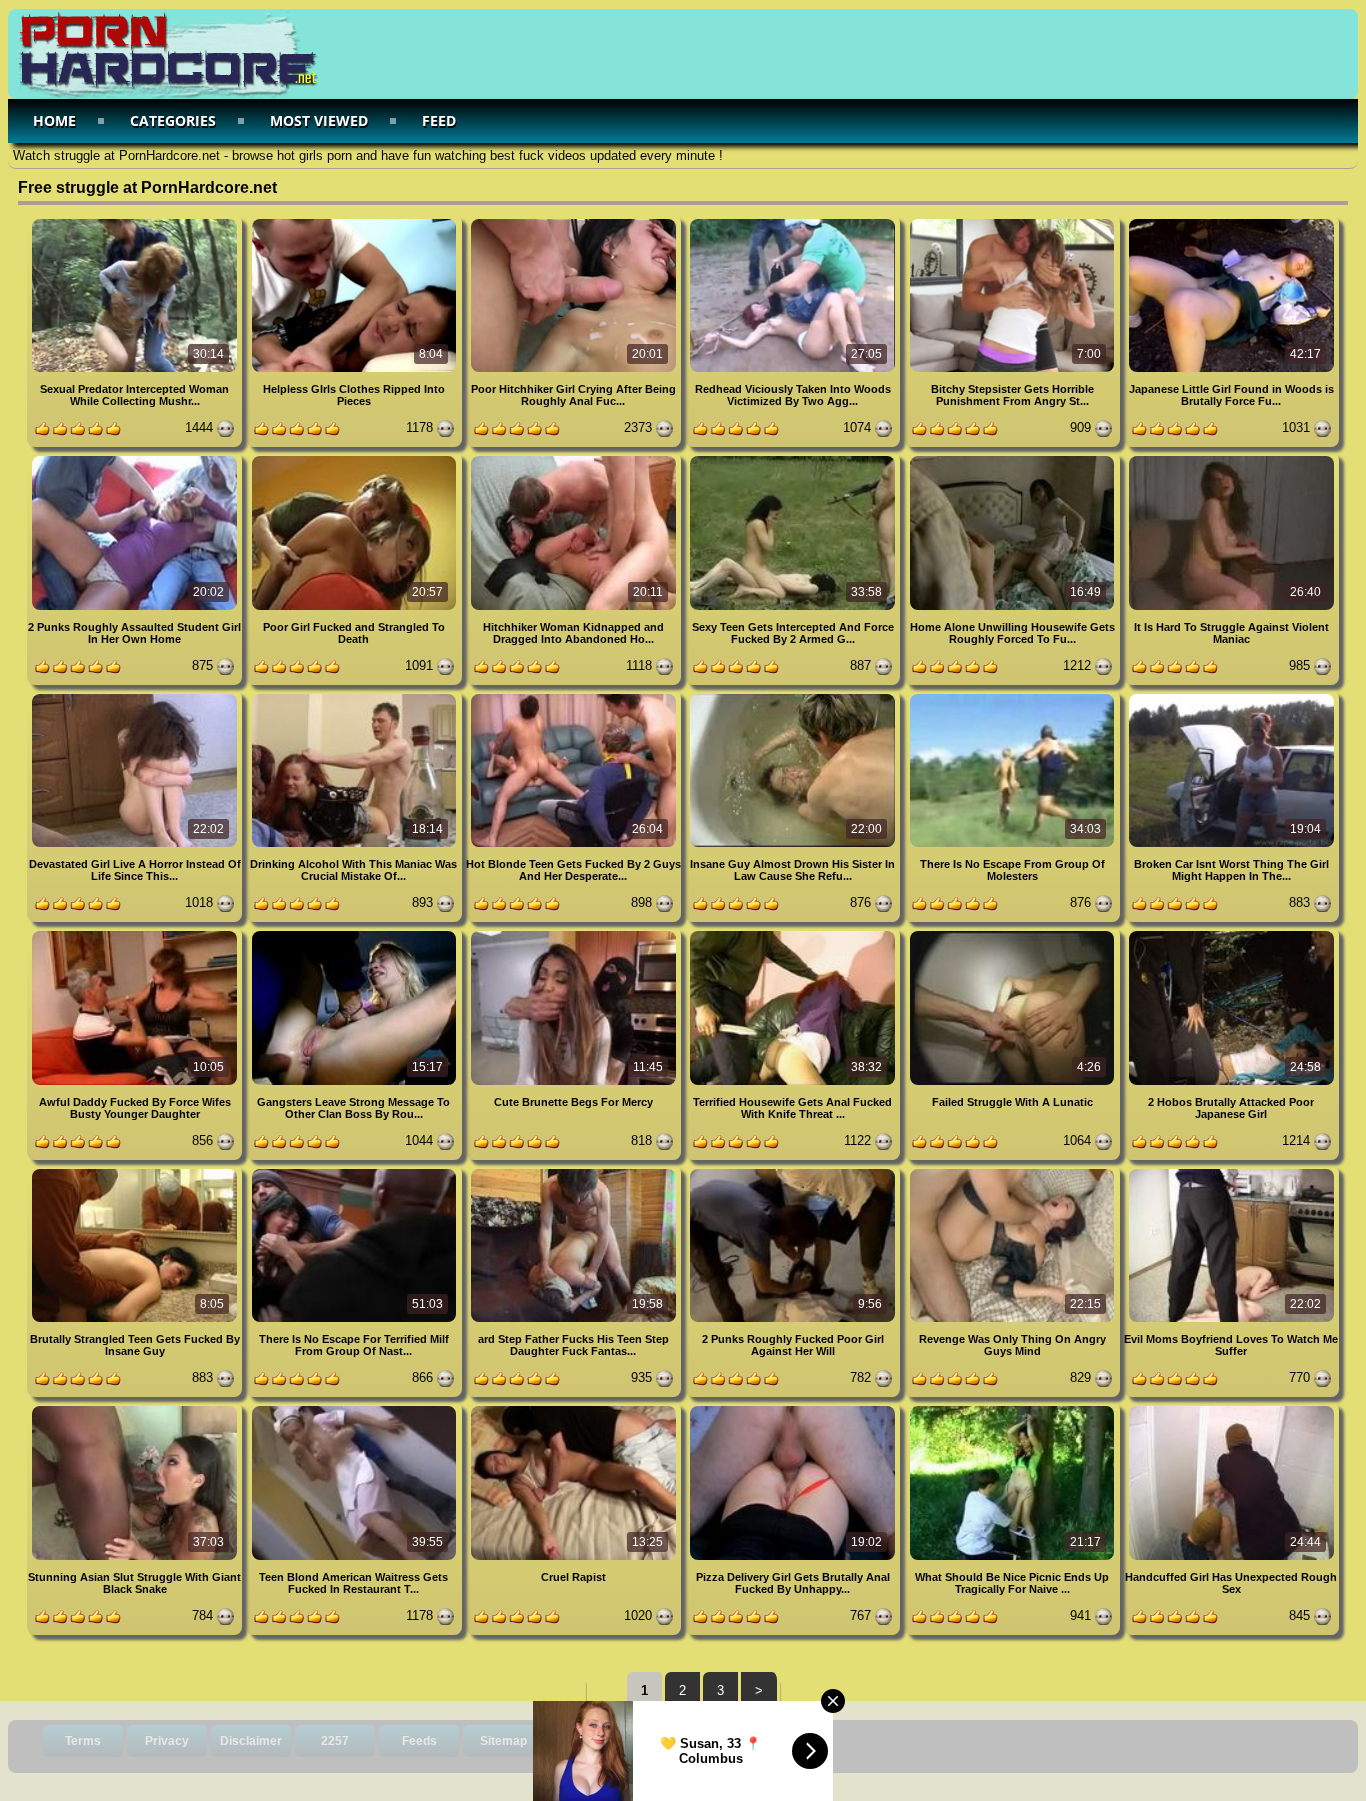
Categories (173, 120)
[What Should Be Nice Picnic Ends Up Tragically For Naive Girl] (1013, 1409)
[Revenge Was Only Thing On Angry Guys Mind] (1013, 1172)
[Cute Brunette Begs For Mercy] (575, 934)
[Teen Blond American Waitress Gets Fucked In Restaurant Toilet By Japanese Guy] (355, 1409)
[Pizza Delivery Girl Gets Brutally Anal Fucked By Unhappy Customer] (794, 1409)
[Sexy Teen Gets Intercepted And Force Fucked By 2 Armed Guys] (794, 459)
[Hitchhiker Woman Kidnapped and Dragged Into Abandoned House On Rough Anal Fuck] (575, 459)
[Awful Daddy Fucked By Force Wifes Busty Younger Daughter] (136, 934)
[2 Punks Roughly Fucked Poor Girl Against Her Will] (794, 1172)
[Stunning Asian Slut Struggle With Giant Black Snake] (136, 1409)
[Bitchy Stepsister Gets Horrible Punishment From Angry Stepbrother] (1013, 222)
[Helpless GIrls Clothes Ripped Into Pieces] (355, 222)
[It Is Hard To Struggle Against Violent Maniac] (1231, 459)
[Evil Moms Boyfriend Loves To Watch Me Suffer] (1231, 1172)
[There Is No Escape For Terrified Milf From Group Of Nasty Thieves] (355, 1172)
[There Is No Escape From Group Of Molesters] (1013, 697)
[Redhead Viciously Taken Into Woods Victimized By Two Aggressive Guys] (794, 222)
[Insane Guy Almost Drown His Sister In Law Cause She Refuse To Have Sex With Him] (794, 697)
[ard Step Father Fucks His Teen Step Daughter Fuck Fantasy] (575, 1172)
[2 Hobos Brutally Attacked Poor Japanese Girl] (1231, 934)
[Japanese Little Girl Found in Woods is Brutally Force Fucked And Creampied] (1231, 222)
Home (54, 120)
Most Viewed (319, 120)
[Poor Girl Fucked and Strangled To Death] (355, 459)
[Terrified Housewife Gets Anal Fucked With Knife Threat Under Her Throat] (794, 934)
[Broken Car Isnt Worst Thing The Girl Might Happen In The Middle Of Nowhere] (1231, 697)
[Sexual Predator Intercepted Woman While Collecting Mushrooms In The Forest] (136, 222)
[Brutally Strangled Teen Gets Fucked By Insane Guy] (136, 1172)
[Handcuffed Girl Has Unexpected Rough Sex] (1231, 1409)
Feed (439, 120)
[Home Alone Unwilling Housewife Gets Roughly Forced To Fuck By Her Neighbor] (1013, 459)
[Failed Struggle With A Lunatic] (1013, 934)
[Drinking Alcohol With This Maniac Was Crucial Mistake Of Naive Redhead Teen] (355, 697)
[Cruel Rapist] (575, 1409)
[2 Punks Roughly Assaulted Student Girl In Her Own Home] (136, 459)
